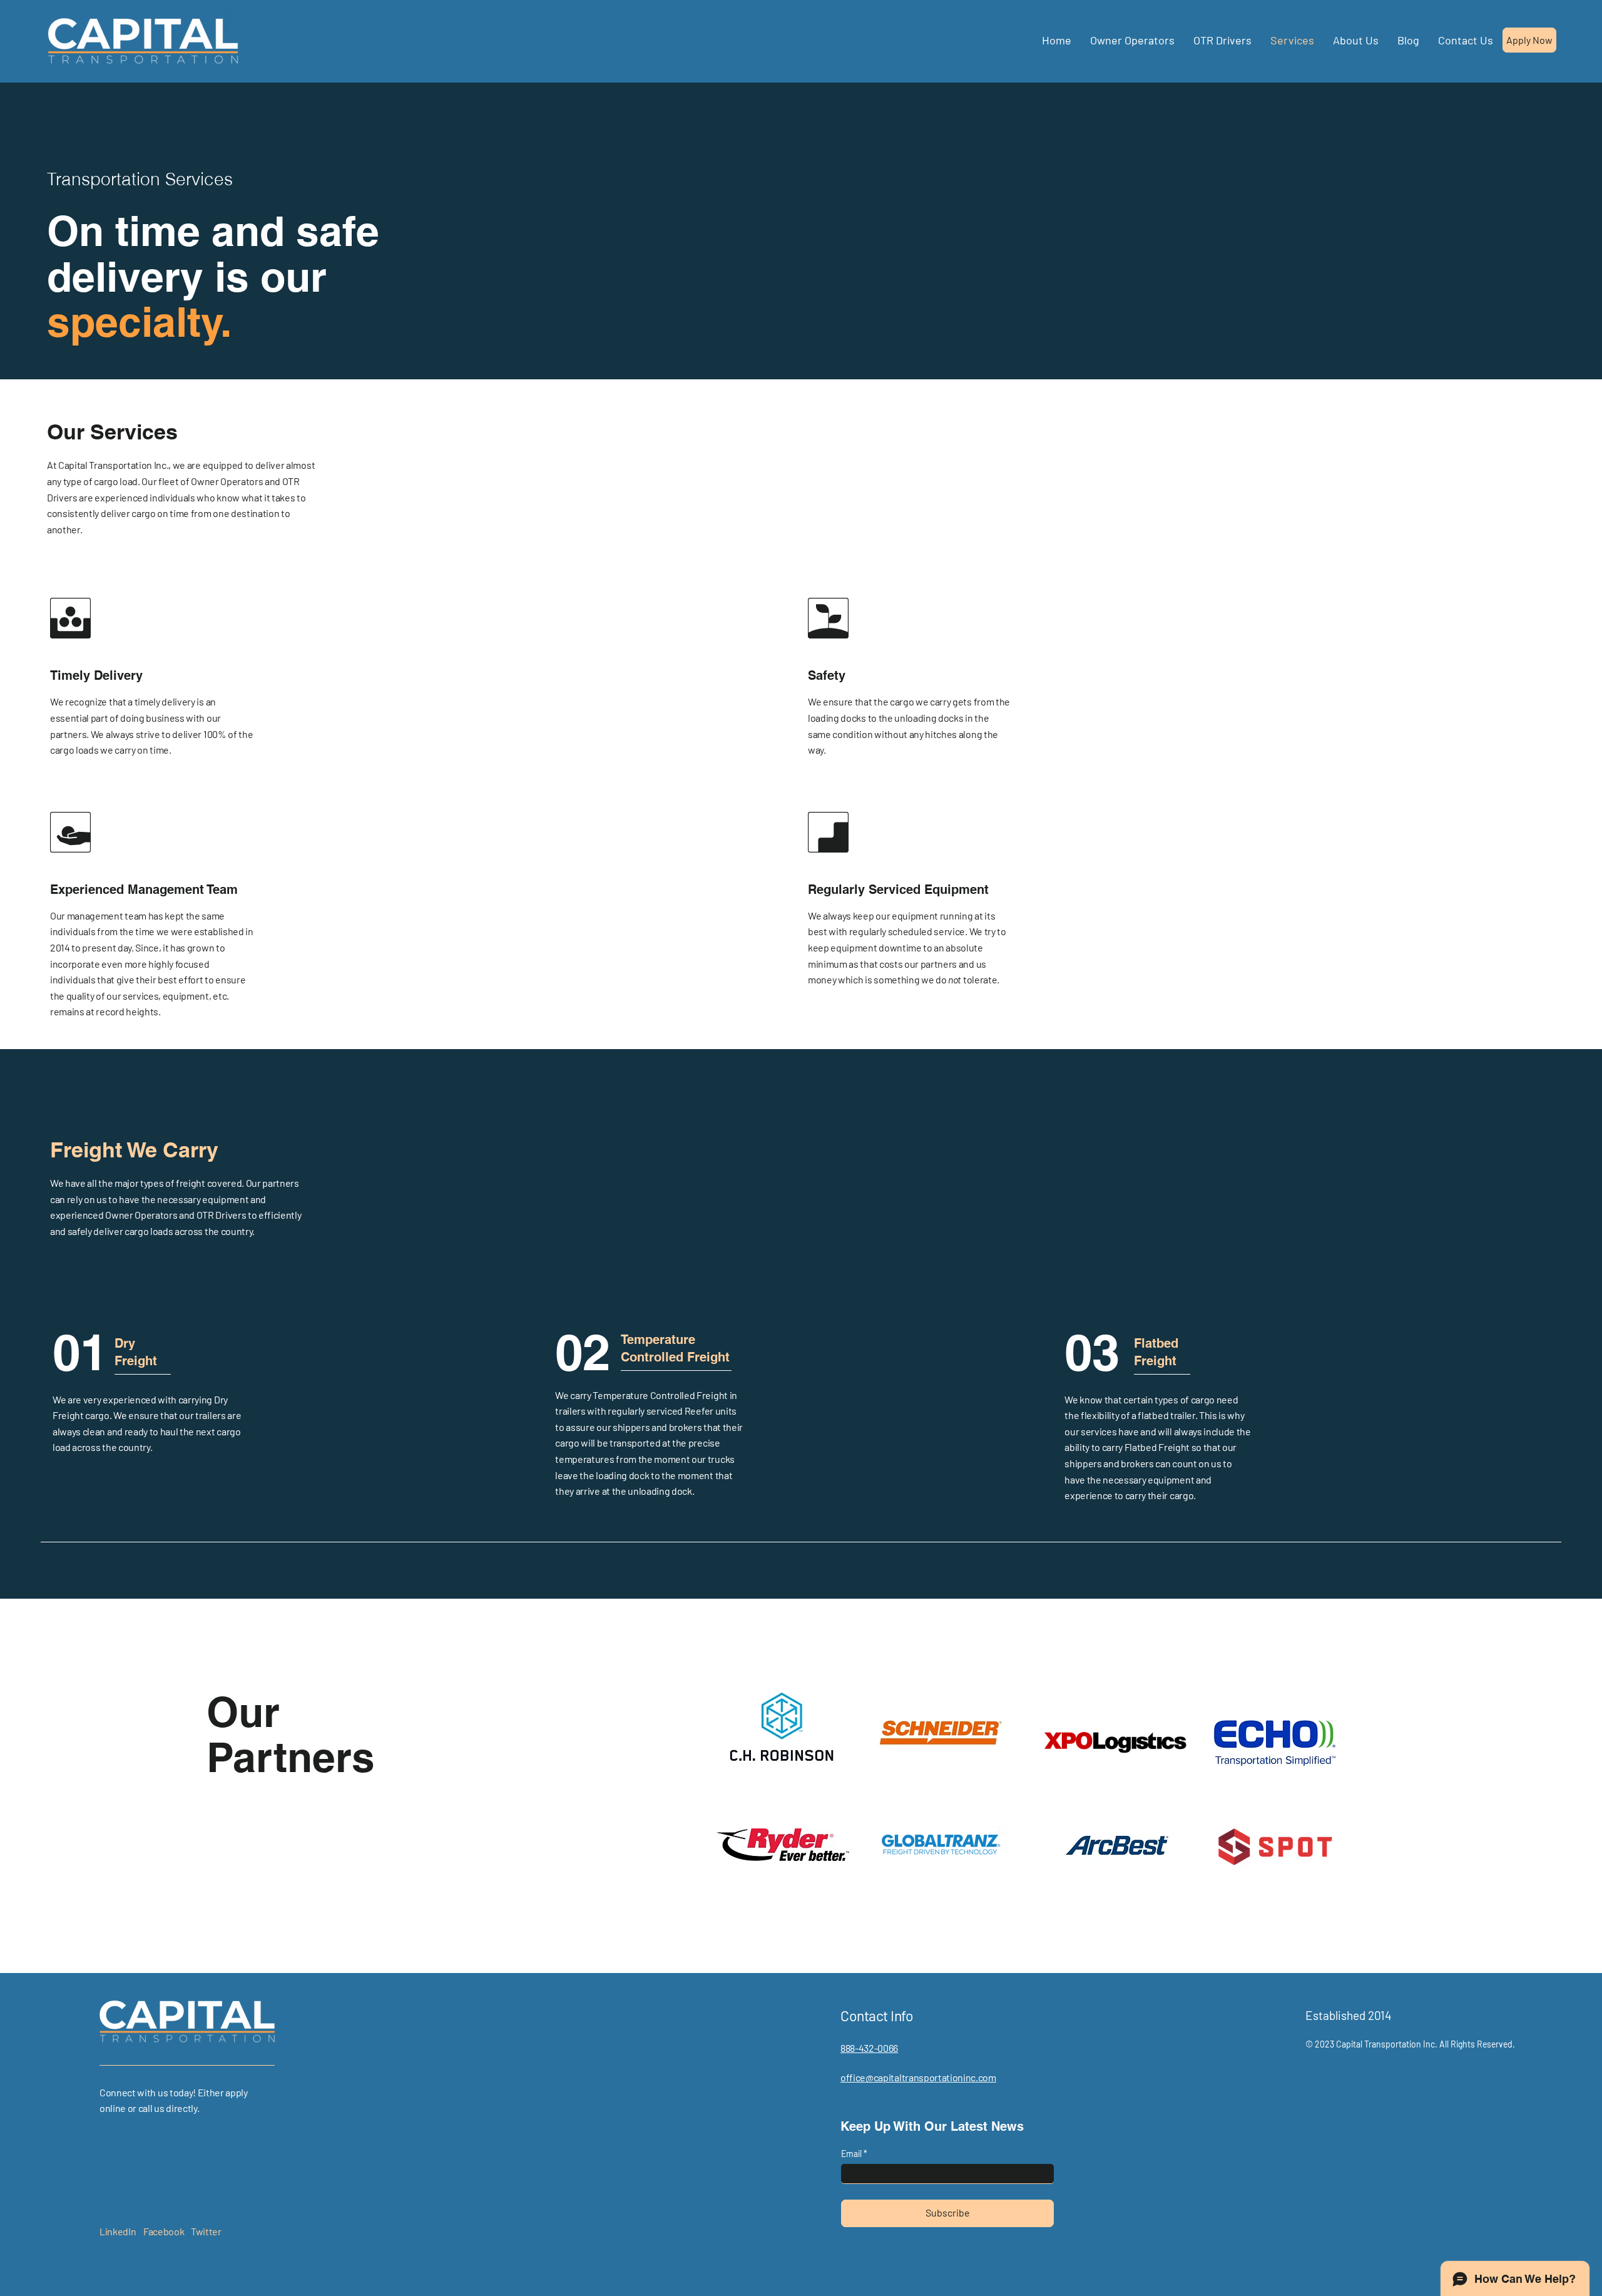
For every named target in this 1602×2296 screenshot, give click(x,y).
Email (852, 2154)
